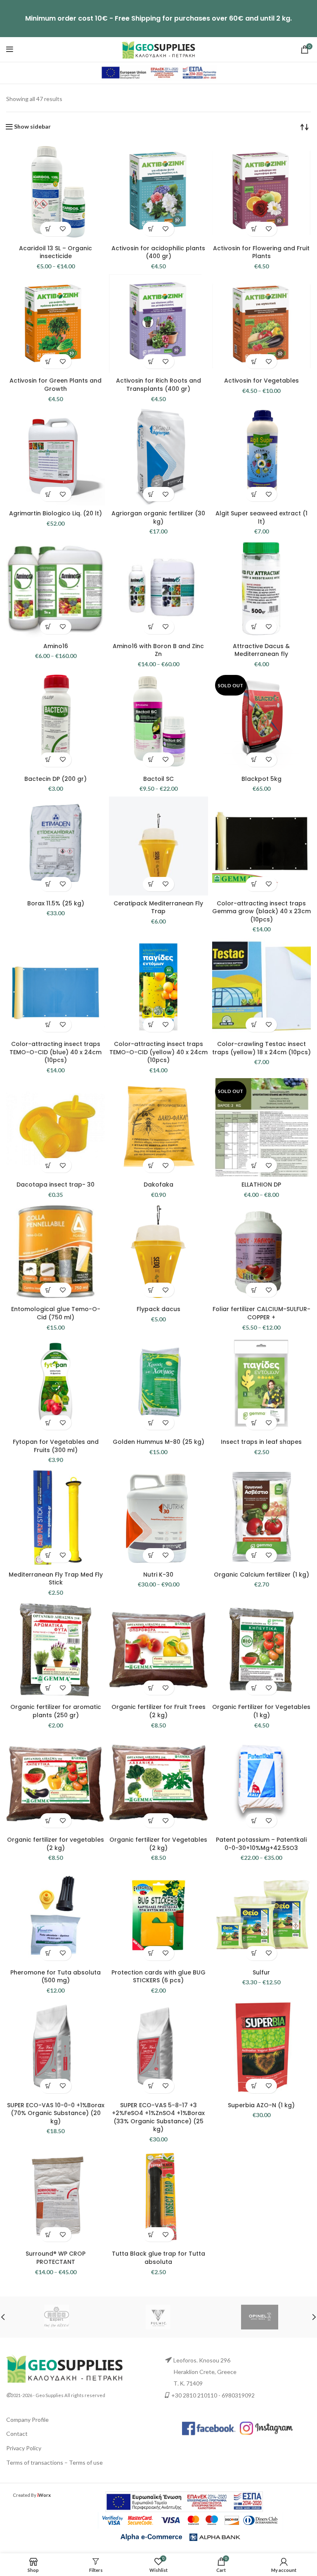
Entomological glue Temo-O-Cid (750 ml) (56, 1313)
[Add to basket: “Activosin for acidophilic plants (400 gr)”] (151, 229)
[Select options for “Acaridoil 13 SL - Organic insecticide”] (48, 229)
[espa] (158, 72)
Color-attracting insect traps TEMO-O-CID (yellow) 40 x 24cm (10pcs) (158, 1052)
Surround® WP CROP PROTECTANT (56, 2258)
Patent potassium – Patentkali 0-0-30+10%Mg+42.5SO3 (261, 1844)
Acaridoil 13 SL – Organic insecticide (56, 252)
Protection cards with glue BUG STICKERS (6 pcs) (158, 1977)
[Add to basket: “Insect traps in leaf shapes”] (254, 1423)
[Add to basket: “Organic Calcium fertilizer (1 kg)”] (254, 1555)
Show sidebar (32, 127)
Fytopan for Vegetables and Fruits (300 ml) (56, 1446)
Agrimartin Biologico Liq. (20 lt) (56, 513)
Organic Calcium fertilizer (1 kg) (261, 1575)
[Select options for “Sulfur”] (254, 1953)
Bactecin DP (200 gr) (56, 779)
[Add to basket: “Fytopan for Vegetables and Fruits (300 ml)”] (48, 1423)
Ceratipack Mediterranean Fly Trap (158, 907)
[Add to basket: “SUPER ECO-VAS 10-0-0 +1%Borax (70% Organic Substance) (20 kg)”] (48, 2086)
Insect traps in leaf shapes (261, 1442)
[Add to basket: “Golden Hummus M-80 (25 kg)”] (151, 1423)
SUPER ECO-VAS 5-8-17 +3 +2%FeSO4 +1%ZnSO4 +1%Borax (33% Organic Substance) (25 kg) (158, 2117)
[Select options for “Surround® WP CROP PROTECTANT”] (48, 2234)
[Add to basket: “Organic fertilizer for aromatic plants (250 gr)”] (48, 1688)
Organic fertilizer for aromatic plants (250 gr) (56, 1711)
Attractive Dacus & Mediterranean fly (261, 650)
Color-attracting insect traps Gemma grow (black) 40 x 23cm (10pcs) (261, 911)
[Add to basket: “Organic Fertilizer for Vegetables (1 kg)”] (254, 1688)
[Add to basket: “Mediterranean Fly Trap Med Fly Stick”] (48, 1555)
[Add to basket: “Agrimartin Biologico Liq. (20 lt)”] (48, 494)
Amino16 (56, 646)
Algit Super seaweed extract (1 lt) (261, 517)
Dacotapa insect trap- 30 (56, 1185)
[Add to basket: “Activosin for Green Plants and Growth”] (48, 361)
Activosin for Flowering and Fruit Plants (261, 252)
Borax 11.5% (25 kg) (56, 903)
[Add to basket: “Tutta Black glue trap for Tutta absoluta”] (151, 2234)
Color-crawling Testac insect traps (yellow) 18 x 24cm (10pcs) (261, 1048)
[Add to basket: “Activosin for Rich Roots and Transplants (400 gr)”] (151, 361)
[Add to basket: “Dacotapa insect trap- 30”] (48, 1165)
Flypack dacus (158, 1309)
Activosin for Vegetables (261, 381)
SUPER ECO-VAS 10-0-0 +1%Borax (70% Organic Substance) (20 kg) (56, 2113)
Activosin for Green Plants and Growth (56, 385)
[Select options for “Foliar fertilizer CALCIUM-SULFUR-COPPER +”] (254, 1290)
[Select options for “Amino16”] (48, 627)
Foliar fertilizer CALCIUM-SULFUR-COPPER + (261, 1313)
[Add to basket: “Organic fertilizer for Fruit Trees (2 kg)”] (151, 1688)
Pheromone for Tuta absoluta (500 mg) (56, 1977)
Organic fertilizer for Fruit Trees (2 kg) (158, 1711)
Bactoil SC (158, 779)
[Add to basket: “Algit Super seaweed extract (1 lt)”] (254, 494)
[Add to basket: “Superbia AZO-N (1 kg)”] (254, 2086)
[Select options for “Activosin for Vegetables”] (254, 361)
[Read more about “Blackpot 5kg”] (254, 760)
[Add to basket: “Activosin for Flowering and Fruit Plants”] (254, 229)
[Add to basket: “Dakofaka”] (151, 1165)
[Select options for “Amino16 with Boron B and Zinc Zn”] (151, 627)
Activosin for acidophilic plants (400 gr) (158, 252)
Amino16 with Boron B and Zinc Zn (158, 650)
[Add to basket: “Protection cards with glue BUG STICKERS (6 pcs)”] (151, 1953)
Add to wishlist (63, 229)
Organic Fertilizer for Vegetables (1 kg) (261, 1711)
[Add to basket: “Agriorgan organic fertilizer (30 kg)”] (151, 494)
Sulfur (261, 1972)
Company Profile (27, 2420)
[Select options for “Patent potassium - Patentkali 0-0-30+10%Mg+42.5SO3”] (254, 1820)
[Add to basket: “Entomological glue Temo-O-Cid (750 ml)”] (48, 1290)
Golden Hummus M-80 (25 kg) (158, 1442)
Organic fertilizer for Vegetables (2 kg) (158, 1844)
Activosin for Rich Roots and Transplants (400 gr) (158, 385)
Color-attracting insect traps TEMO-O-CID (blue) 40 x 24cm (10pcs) (56, 1052)
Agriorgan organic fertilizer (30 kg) (158, 517)
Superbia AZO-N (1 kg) (261, 2105)
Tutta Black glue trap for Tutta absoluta (158, 2258)
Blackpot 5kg (261, 779)
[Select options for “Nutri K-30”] (151, 1555)
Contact (17, 2434)
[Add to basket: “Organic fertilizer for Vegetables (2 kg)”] (151, 1820)
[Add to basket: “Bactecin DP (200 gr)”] (48, 760)
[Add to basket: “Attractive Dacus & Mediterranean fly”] (254, 627)
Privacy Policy (24, 2448)
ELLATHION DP (261, 1185)
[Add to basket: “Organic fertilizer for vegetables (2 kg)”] (48, 1820)
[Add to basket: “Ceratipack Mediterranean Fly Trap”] (151, 884)
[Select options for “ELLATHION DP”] (254, 1165)
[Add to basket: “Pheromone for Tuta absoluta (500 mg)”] (48, 1953)
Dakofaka (158, 1185)
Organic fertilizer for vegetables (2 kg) (56, 1844)
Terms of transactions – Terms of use (54, 2462)
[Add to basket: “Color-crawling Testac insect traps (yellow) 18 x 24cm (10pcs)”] (254, 1025)
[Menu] (10, 49)
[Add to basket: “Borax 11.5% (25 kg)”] (48, 884)
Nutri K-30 (158, 1575)
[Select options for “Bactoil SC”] (151, 760)
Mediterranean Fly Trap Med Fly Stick (56, 1579)
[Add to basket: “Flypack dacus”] (151, 1290)
